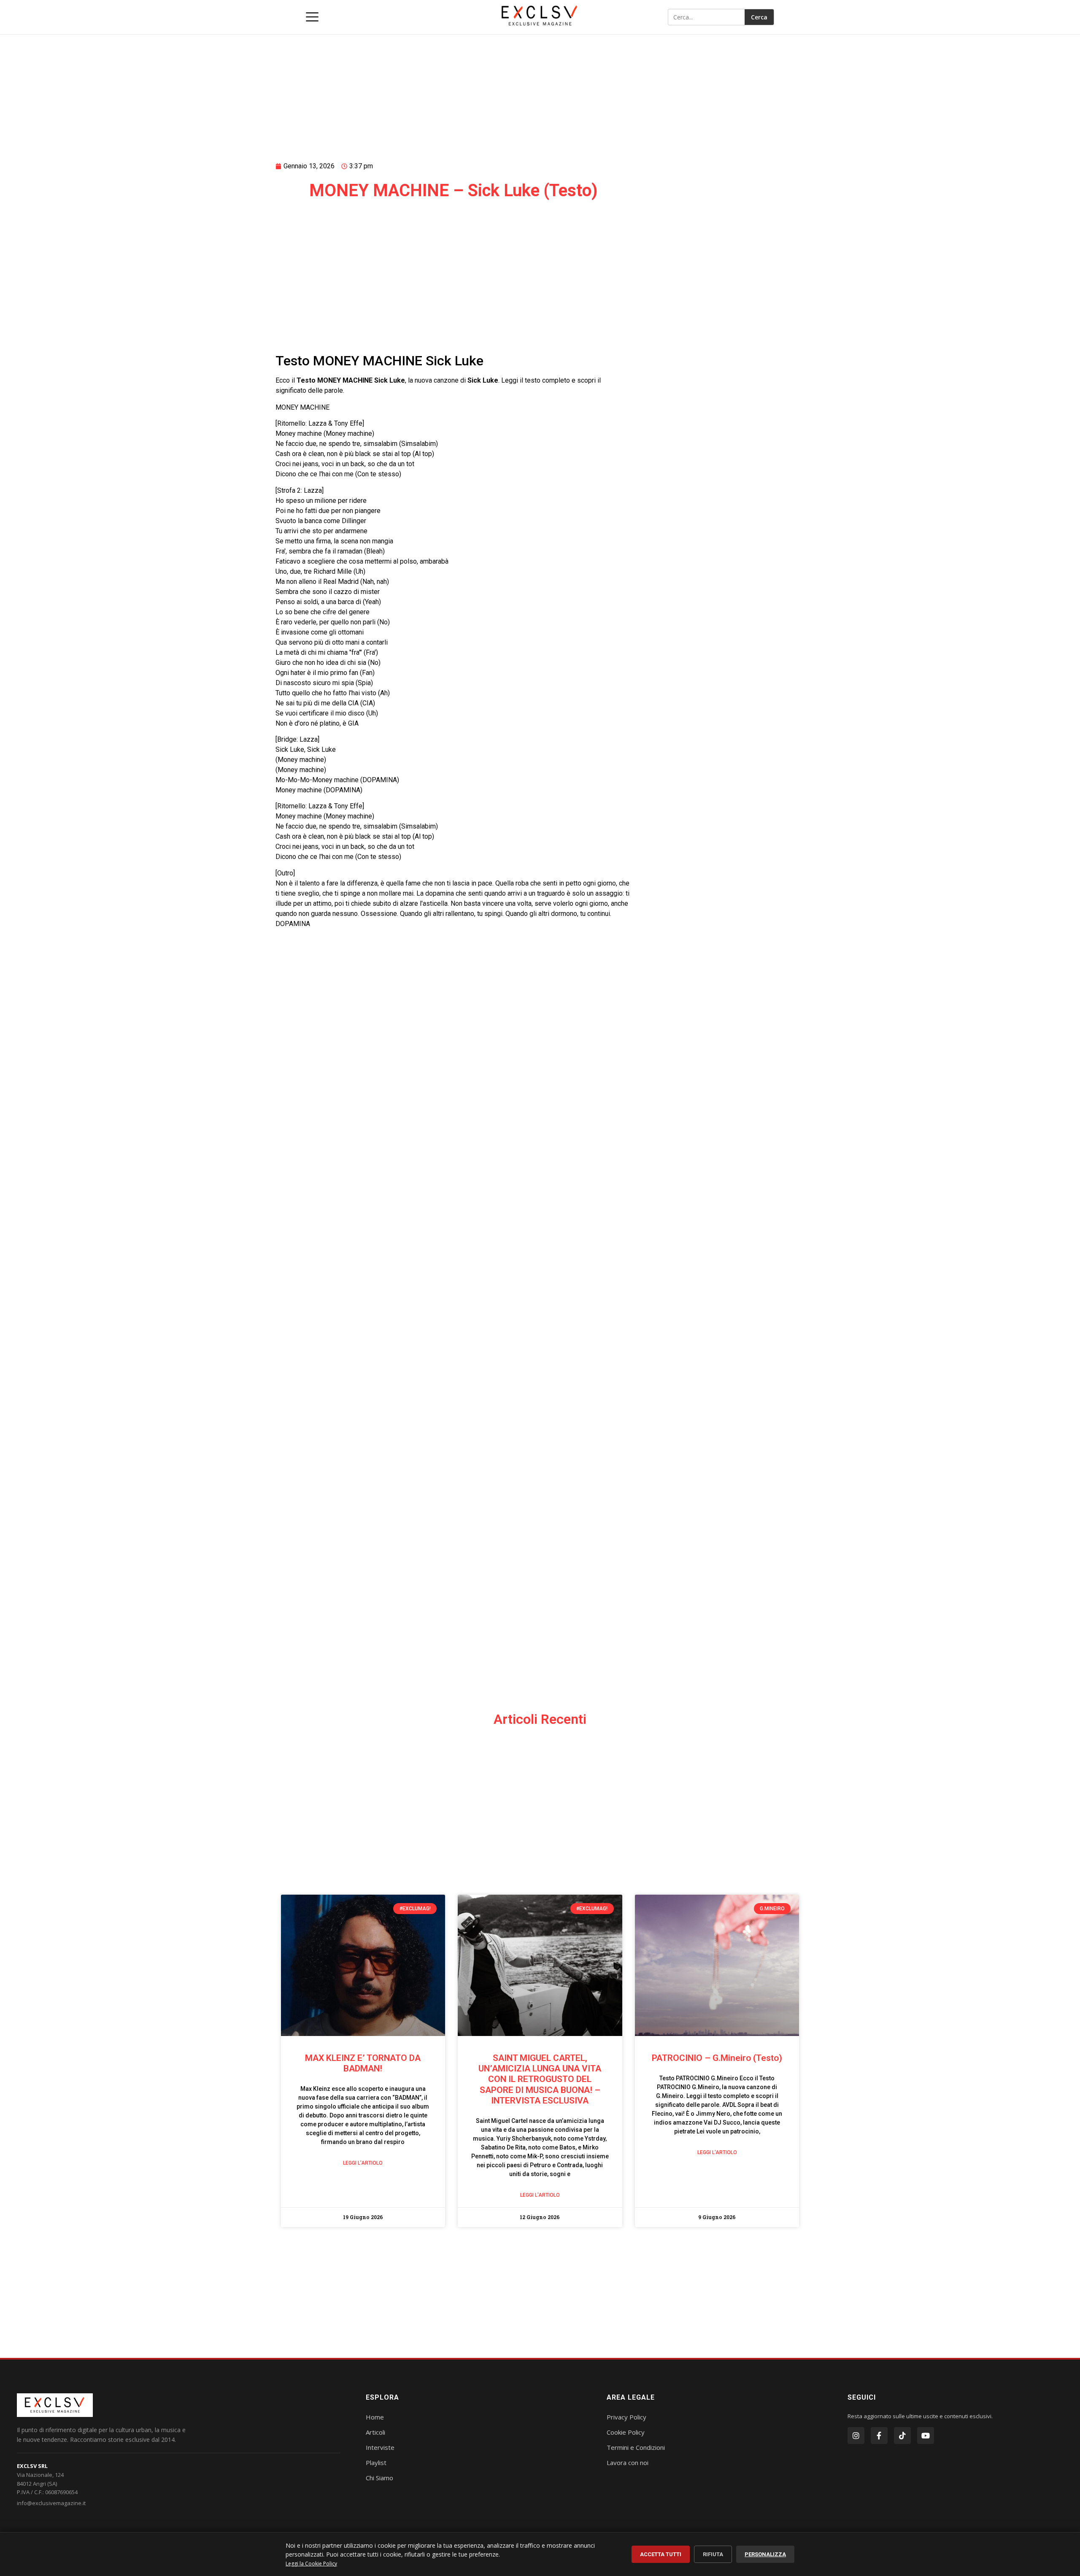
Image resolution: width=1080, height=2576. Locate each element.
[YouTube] (926, 2436)
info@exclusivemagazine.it (51, 2503)
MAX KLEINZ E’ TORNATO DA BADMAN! (363, 2063)
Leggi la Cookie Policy (311, 2564)
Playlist (376, 2463)
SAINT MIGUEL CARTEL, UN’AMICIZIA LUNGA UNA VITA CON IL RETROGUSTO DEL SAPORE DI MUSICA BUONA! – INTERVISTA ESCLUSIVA (540, 2079)
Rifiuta (713, 2554)
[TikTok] (902, 2436)
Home (375, 2417)
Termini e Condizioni (636, 2447)
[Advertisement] (454, 87)
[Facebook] (879, 2436)
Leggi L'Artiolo (363, 2163)
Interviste (380, 2447)
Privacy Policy (626, 2417)
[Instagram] (856, 2436)
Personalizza (765, 2554)
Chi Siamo (379, 2478)
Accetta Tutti (661, 2554)
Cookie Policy (626, 2432)
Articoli (375, 2432)
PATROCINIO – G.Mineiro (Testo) (717, 2058)
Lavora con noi (628, 2463)
